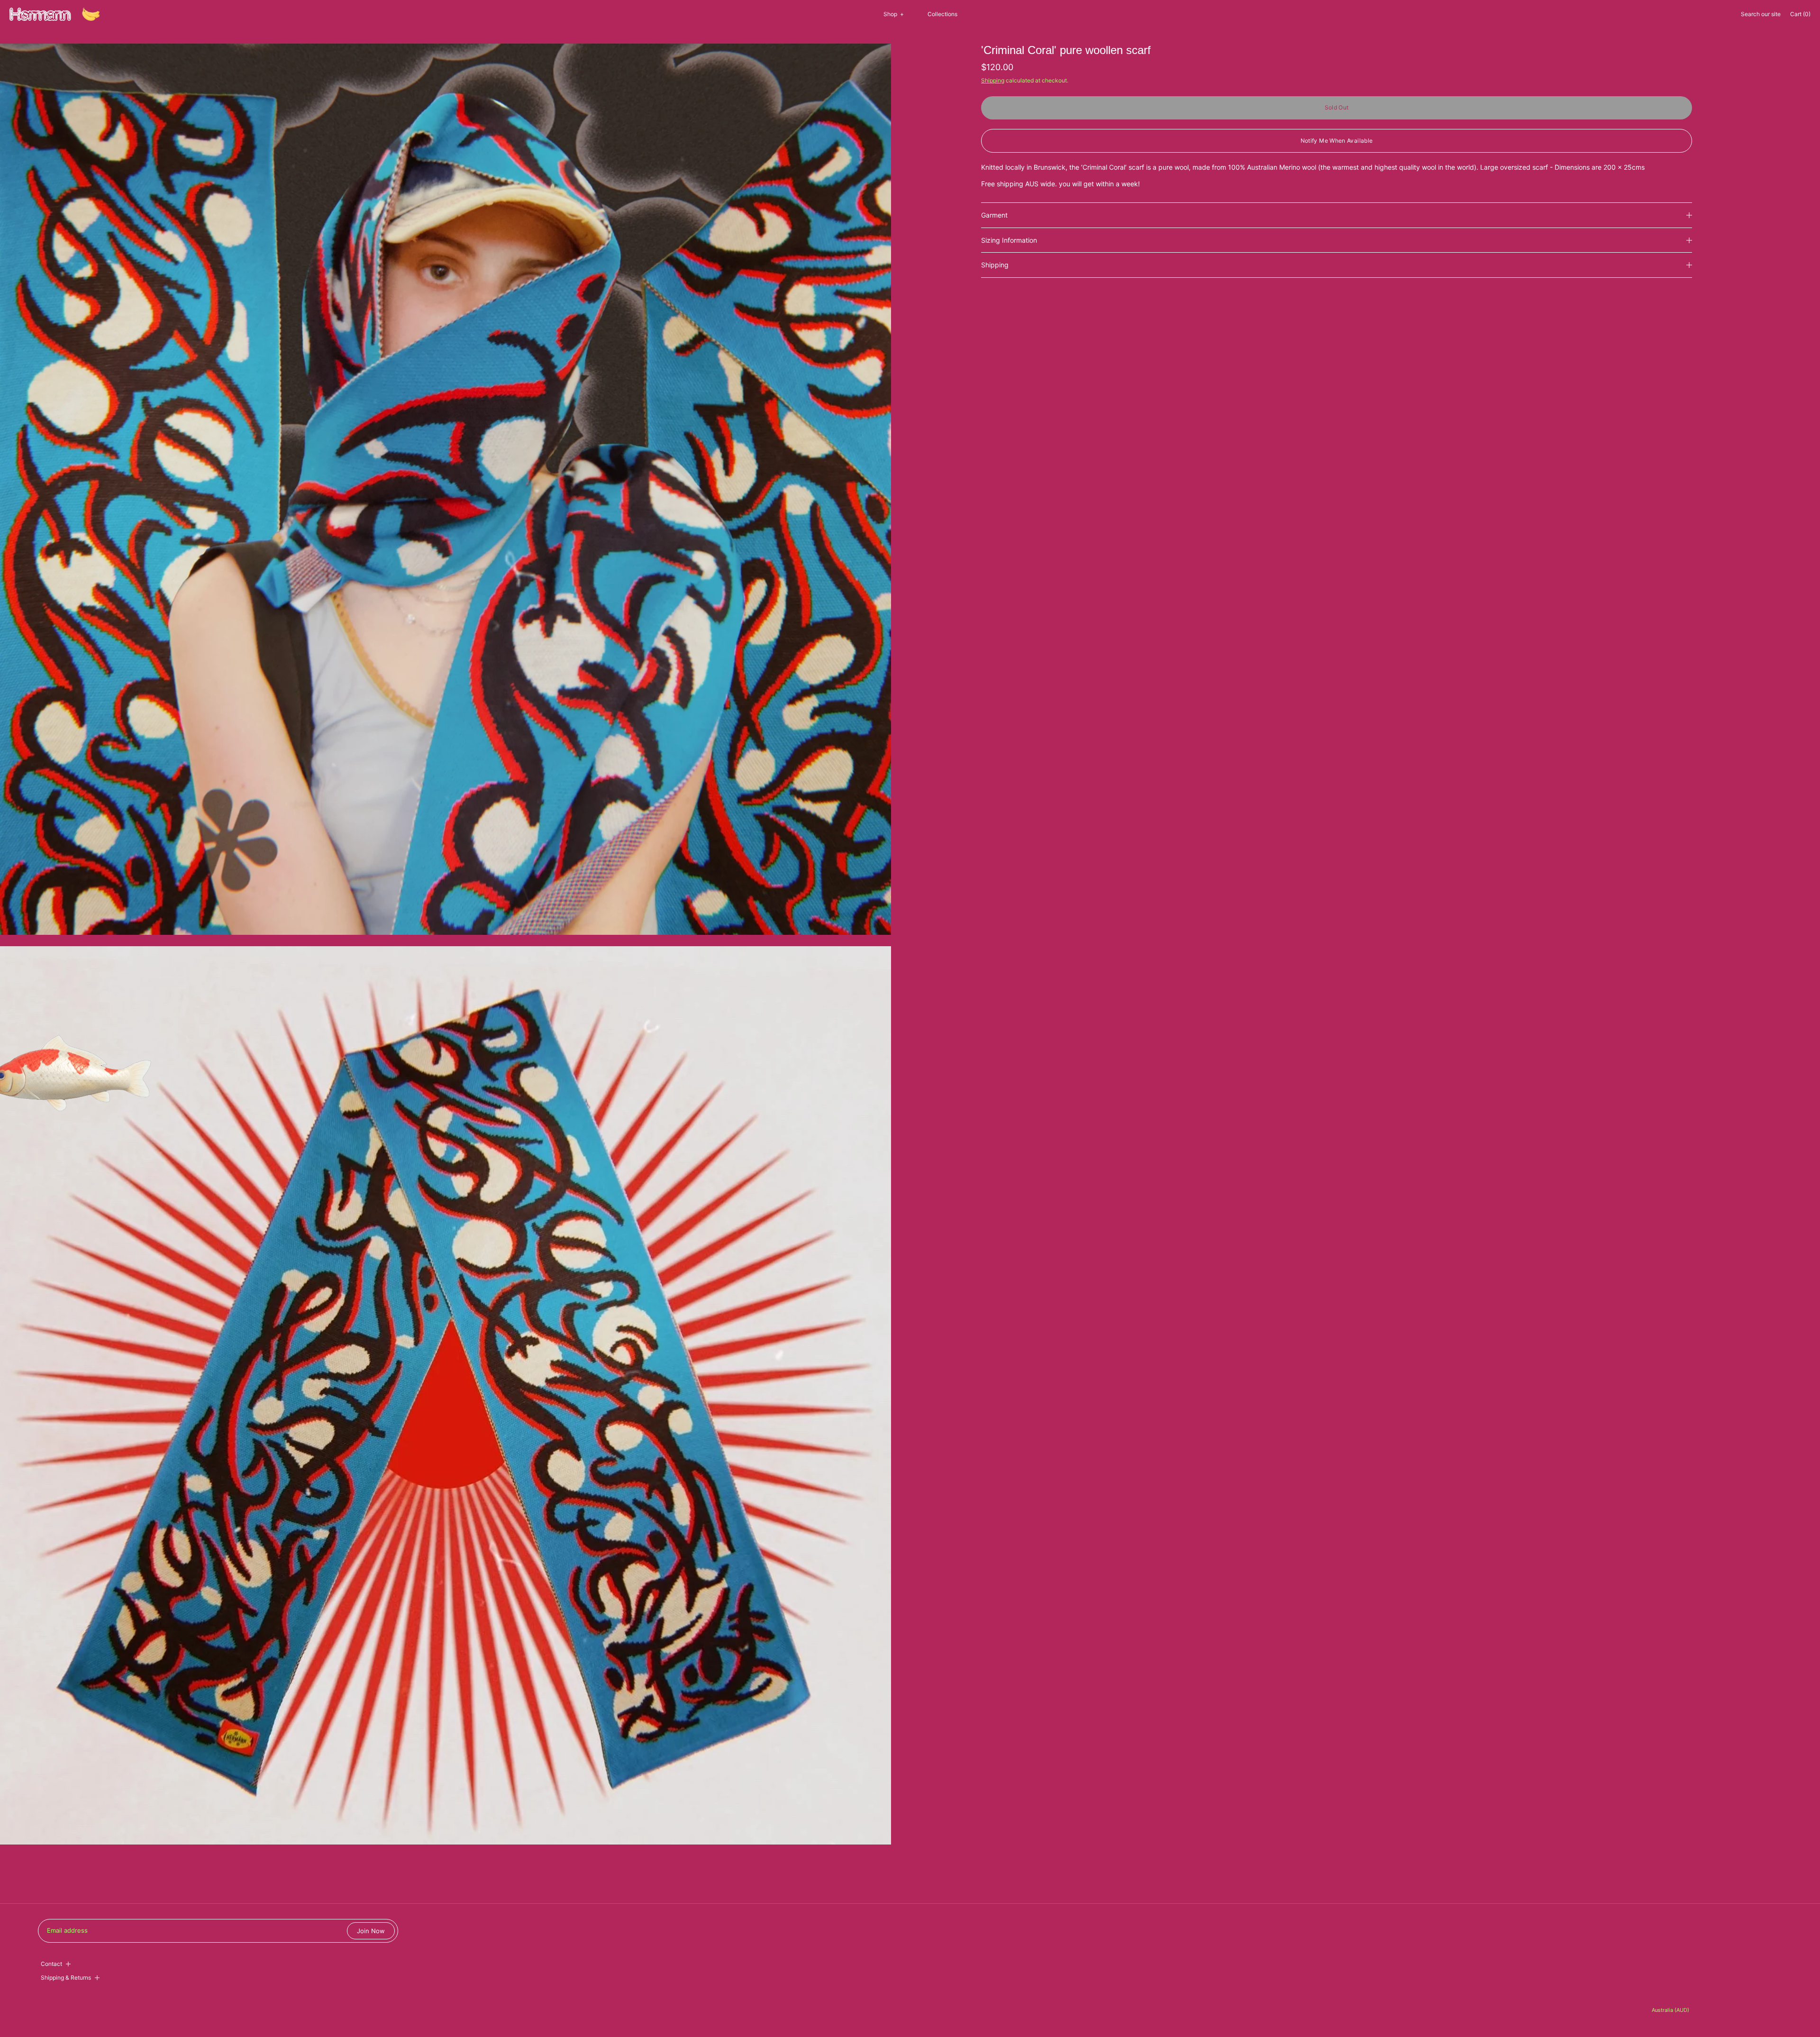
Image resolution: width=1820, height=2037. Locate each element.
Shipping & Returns (66, 1978)
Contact (51, 1964)
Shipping (993, 80)
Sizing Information (1009, 240)
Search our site (1761, 14)
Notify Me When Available (1337, 141)
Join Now (371, 1931)
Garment (994, 215)
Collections (942, 14)
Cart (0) (1800, 14)
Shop (894, 14)
